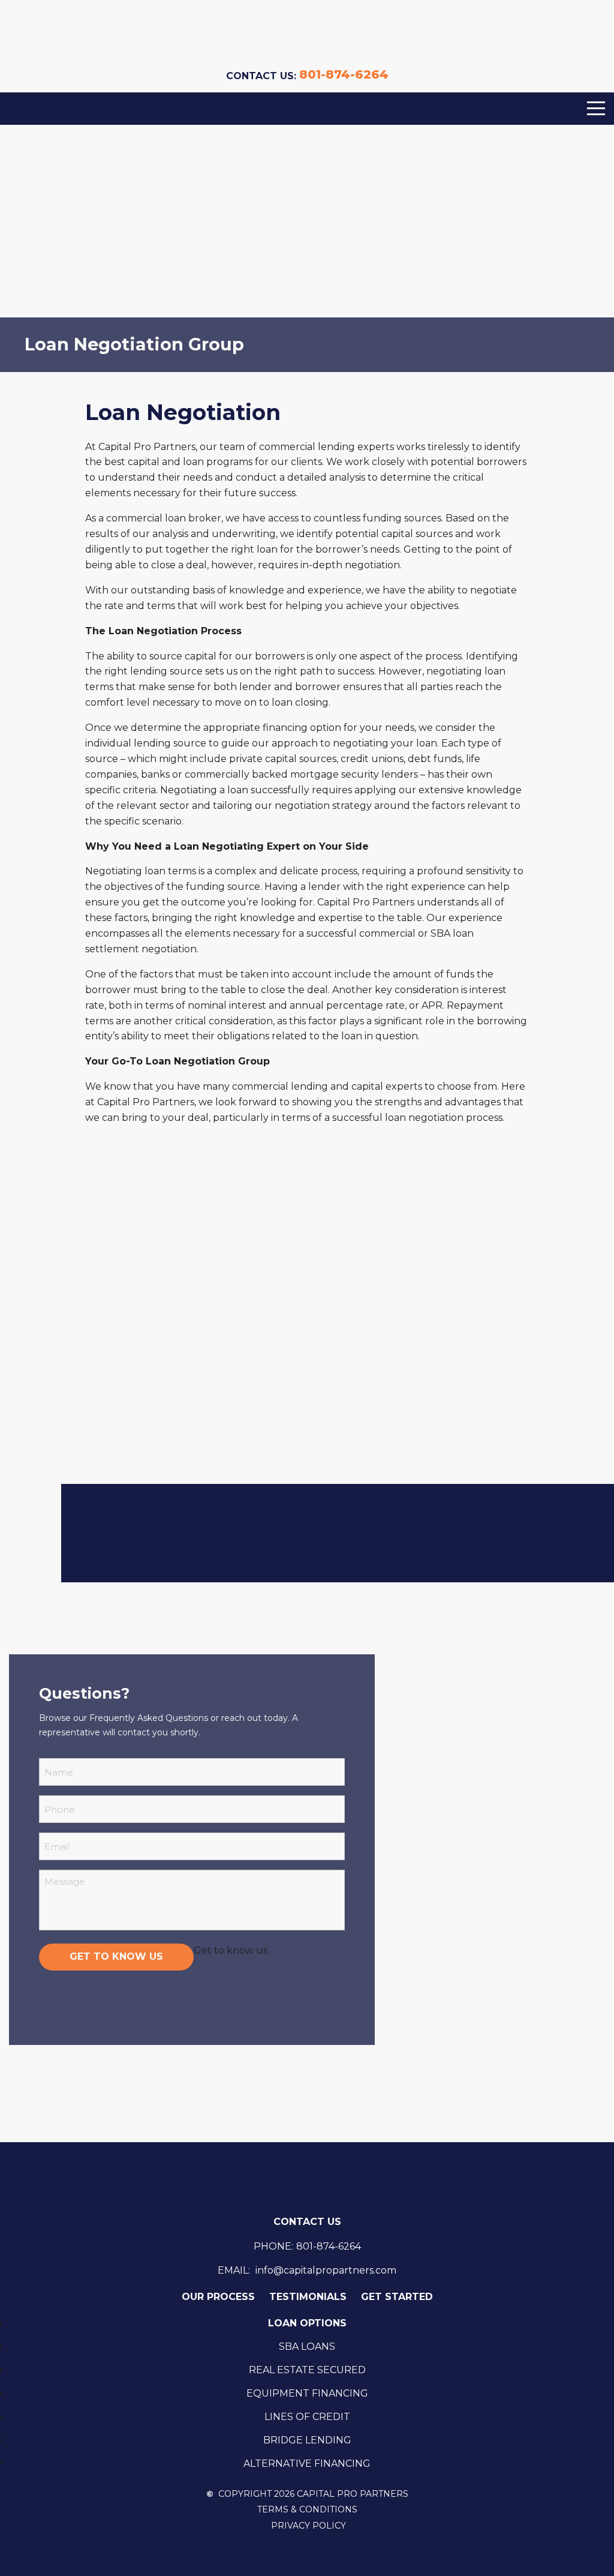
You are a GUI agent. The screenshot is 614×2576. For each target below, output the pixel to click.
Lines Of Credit (307, 2417)
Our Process (218, 2297)
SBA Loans (307, 2346)
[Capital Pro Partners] (307, 36)
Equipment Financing (307, 2393)
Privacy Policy (308, 2526)
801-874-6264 (344, 74)
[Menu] (596, 109)
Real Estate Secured (307, 2370)
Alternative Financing (307, 2463)
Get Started (397, 2297)
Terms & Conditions (307, 2510)
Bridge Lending (307, 2440)
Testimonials (308, 2297)
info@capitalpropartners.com (326, 2270)
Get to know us (116, 1956)
